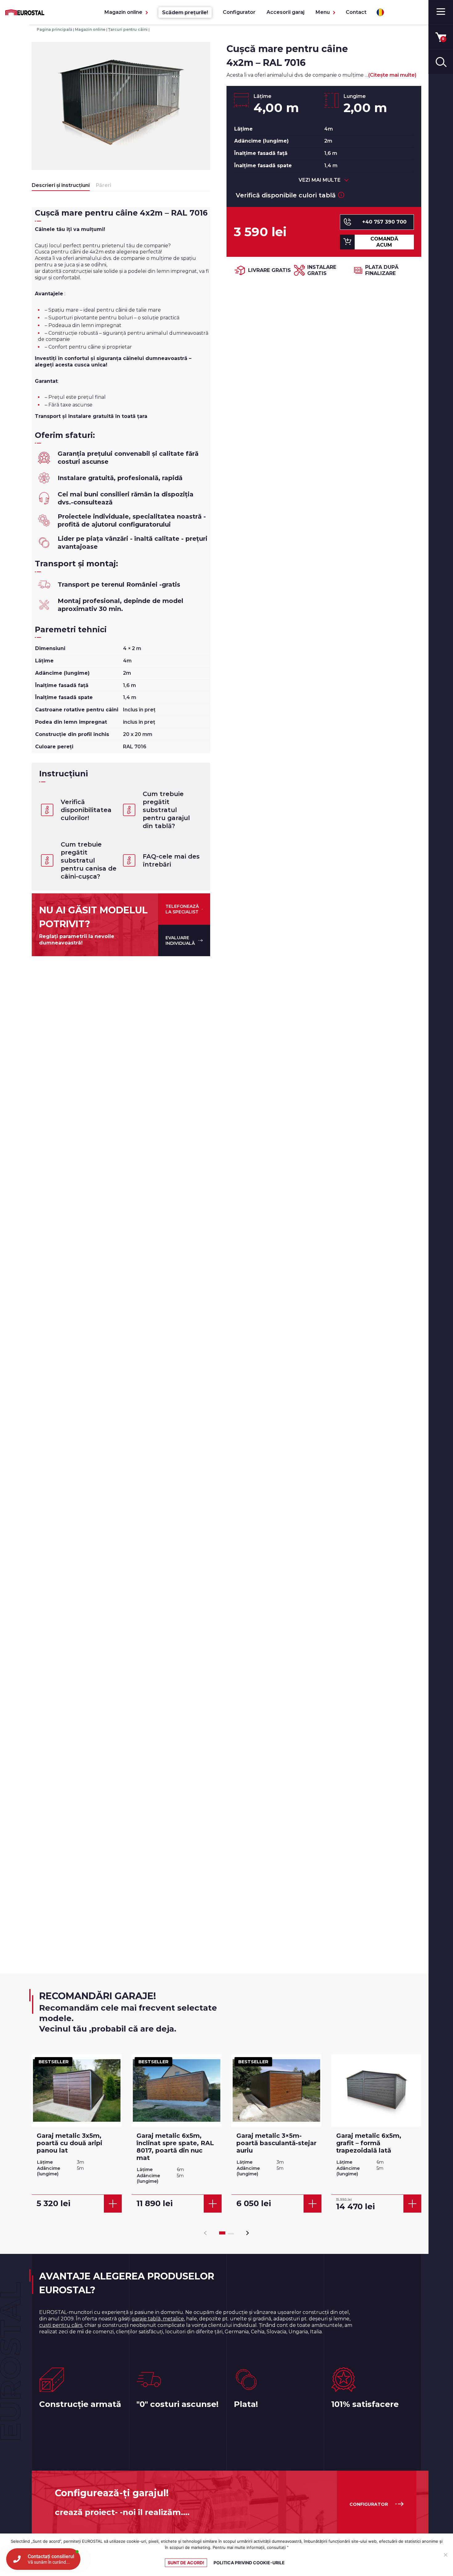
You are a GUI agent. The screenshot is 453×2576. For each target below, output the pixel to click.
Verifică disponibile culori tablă (286, 195)
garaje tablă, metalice (158, 2319)
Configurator (239, 12)
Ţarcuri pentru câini (128, 29)
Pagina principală (54, 29)
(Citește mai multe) (392, 75)
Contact (356, 12)
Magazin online (123, 12)
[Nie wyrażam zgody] (445, 2555)
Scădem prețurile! (185, 12)
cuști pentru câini (61, 2325)
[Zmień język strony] (380, 12)
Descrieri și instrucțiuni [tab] (61, 185)
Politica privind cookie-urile (249, 2563)
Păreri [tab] (104, 185)
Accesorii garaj (286, 12)
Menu (323, 12)
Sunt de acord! (186, 2563)
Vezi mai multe (320, 180)
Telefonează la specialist (182, 909)
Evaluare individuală (180, 940)
